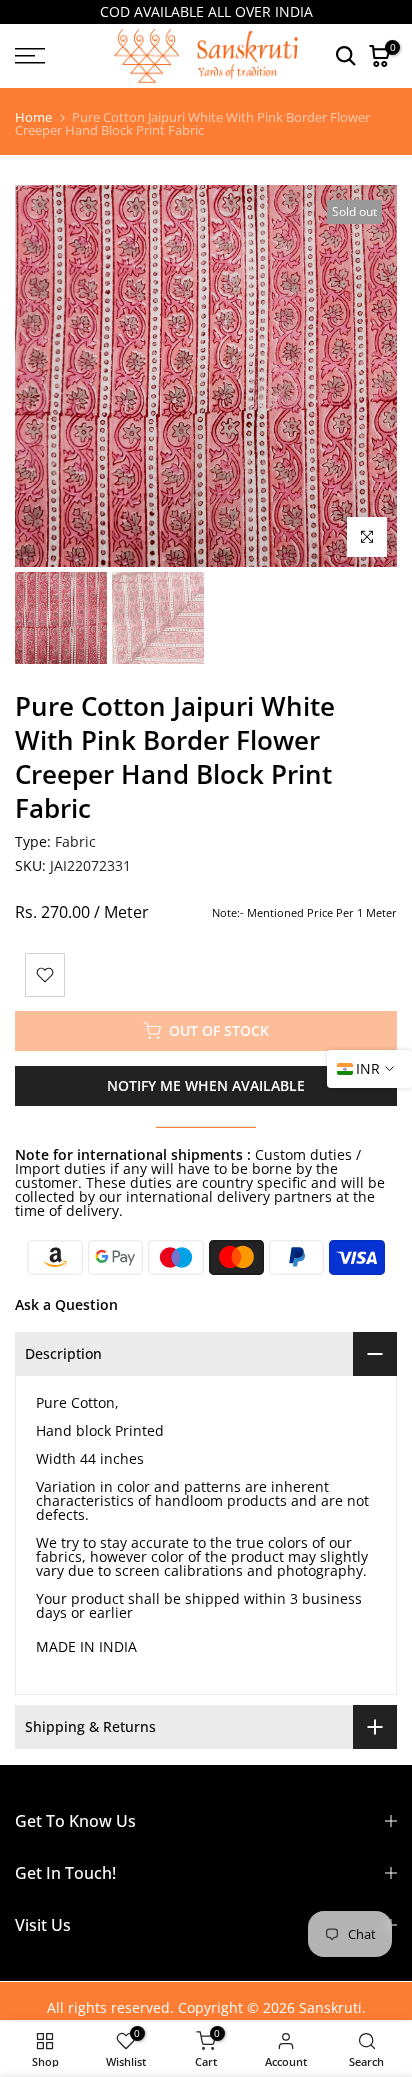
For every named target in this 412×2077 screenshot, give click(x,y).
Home (33, 117)
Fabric (75, 841)
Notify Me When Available (206, 1085)
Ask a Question (66, 1304)
